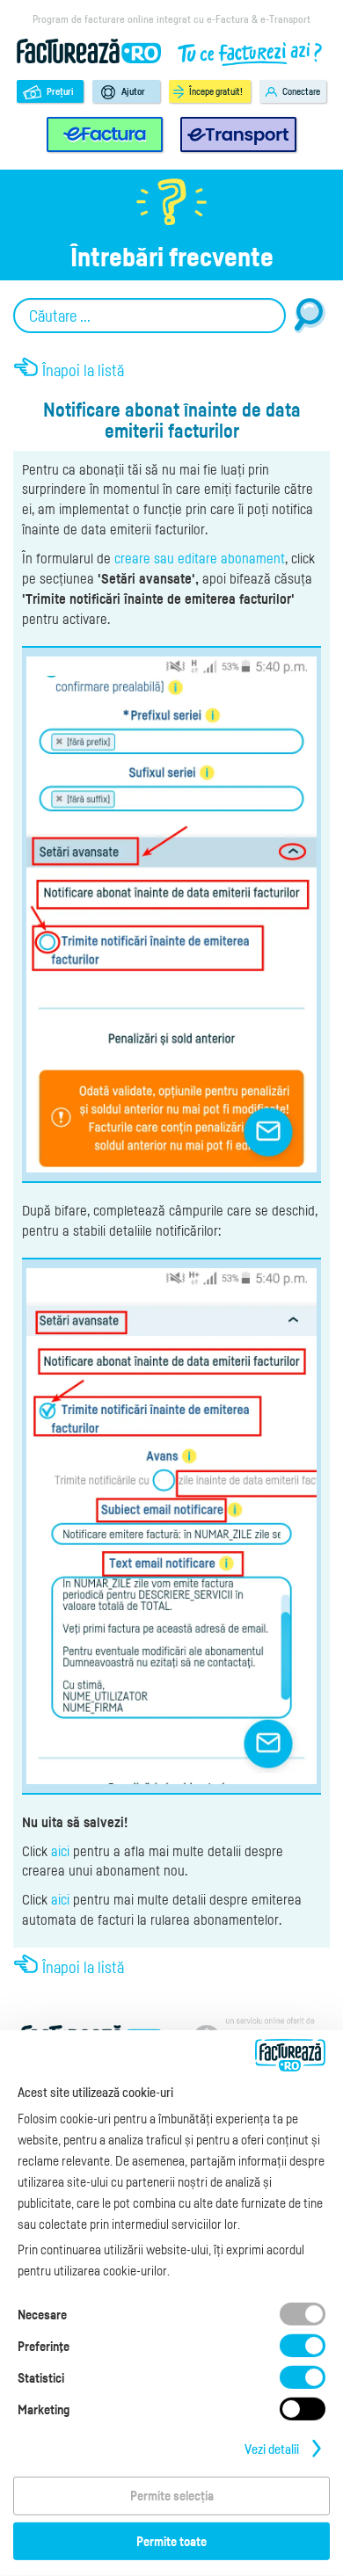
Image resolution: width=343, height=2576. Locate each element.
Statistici (41, 2377)
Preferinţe (44, 2346)
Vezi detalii (272, 2449)
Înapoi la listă (83, 370)
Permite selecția (172, 2495)
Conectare (301, 91)
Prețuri (60, 91)
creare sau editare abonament (200, 558)
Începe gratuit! (216, 91)
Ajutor (133, 91)
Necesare (42, 2314)
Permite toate (171, 2541)
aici (60, 1851)
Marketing (44, 2409)
